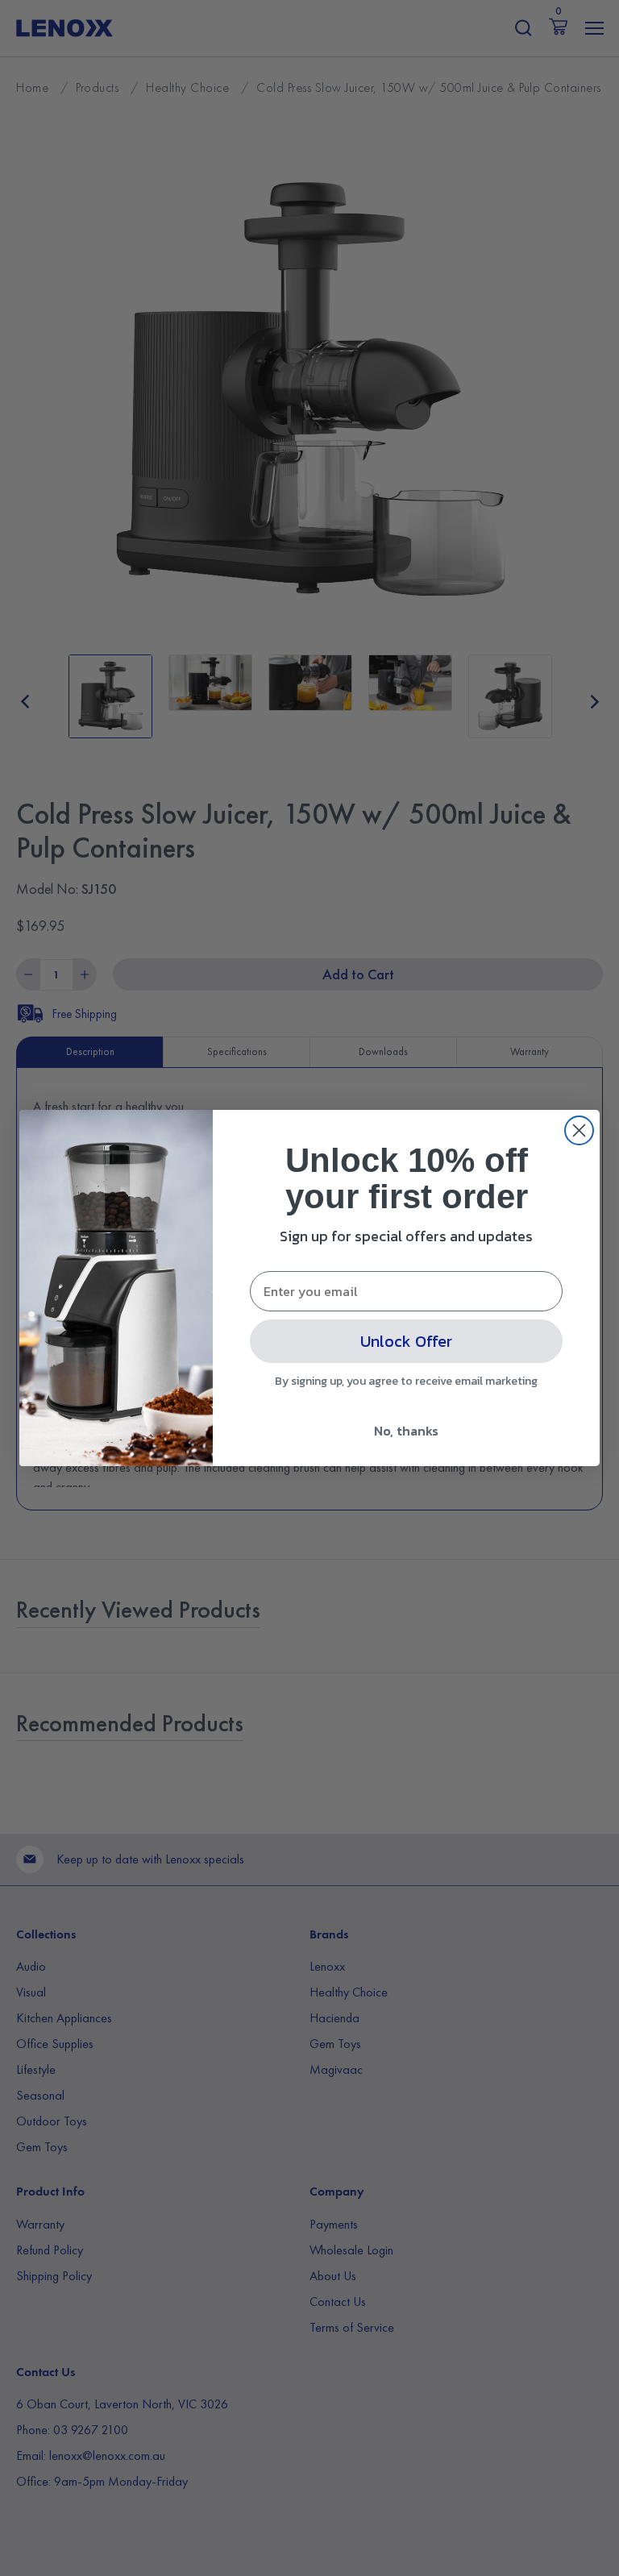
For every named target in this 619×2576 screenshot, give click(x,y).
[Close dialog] (579, 1130)
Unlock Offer (406, 1341)
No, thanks (406, 1431)
